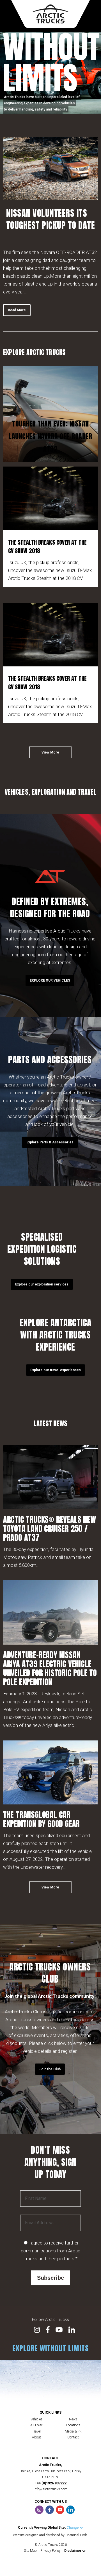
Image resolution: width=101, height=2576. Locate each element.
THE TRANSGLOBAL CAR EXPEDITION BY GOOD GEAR (41, 1819)
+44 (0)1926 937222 (51, 2483)
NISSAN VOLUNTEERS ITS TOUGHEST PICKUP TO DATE (51, 219)
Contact (73, 2437)
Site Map (30, 2551)
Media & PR (73, 2431)
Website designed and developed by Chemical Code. (50, 2535)
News (73, 2419)
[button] (17, 310)
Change (73, 2528)
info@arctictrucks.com (50, 2489)
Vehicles (36, 2419)
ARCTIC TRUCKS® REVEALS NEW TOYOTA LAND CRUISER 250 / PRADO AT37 (50, 1528)
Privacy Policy (50, 2551)
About (36, 2437)
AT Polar (36, 2425)
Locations (73, 2425)
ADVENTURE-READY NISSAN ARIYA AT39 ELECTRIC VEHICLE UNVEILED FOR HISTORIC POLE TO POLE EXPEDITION (50, 1668)
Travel (36, 2431)
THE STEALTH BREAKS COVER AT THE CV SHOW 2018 (47, 546)
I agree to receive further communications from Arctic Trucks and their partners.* (50, 2251)
